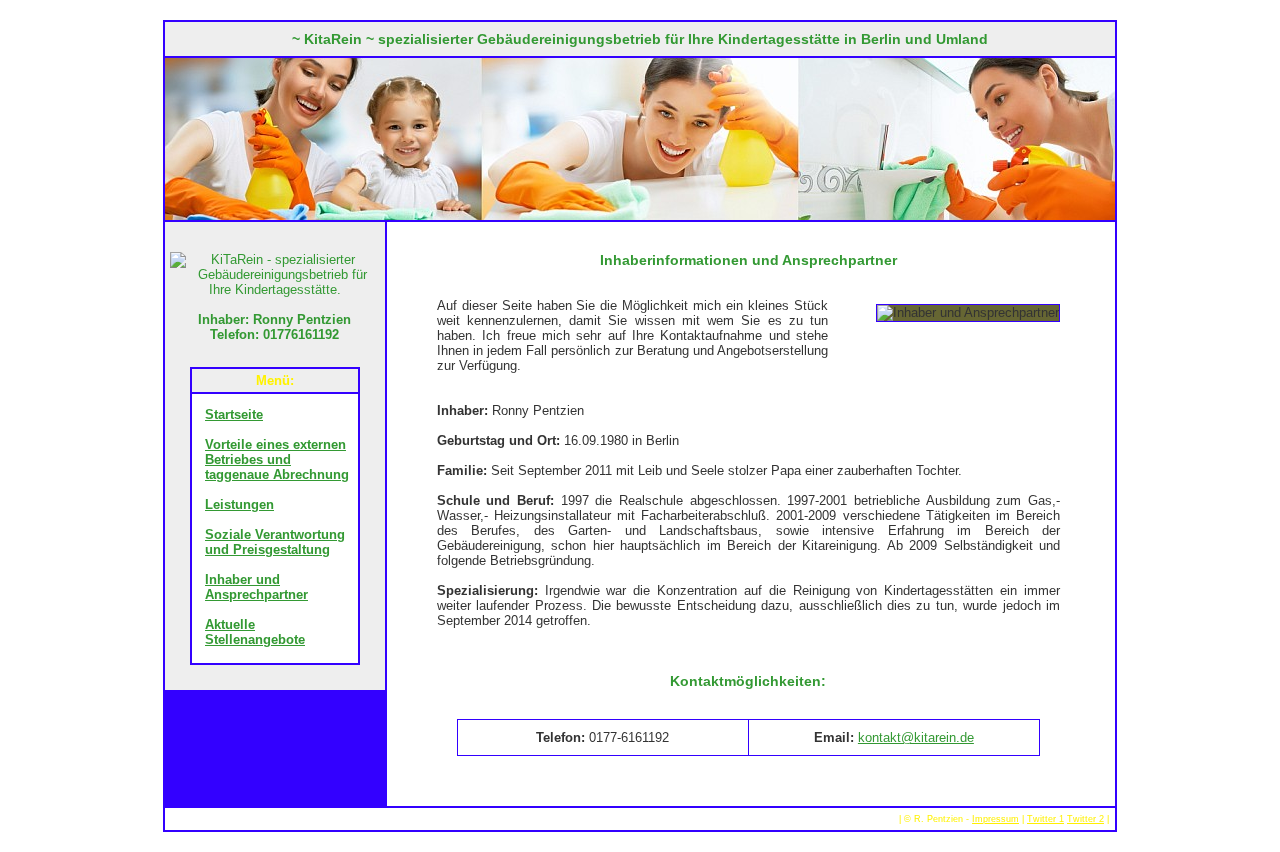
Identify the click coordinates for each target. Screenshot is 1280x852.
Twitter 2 (1085, 819)
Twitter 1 (1045, 819)
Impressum (995, 819)
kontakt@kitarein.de (916, 737)
